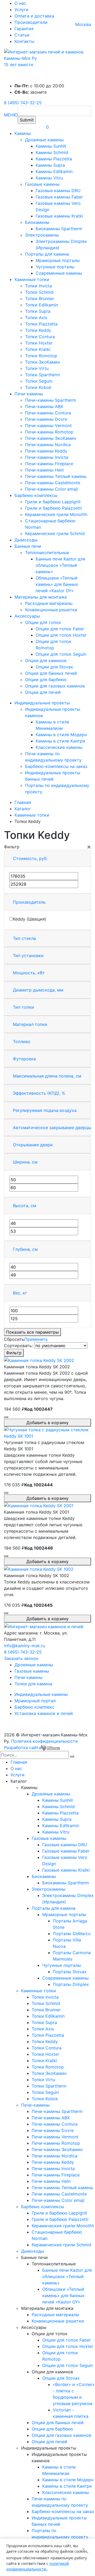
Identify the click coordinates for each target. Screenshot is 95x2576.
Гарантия (24, 29)
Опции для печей (43, 692)
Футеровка (24, 1059)
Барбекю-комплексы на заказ (56, 766)
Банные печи (28, 546)
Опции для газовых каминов (55, 686)
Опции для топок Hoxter (61, 635)
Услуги (22, 10)
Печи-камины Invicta (47, 457)
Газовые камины (42, 184)
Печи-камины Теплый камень (56, 476)
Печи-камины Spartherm (51, 400)
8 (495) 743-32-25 (23, 103)
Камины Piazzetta (54, 159)
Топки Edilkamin (42, 305)
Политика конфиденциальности (44, 1741)
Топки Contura (40, 337)
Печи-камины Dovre (46, 419)
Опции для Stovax (54, 667)
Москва (83, 24)
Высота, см (25, 1206)
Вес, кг (20, 1293)
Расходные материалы (49, 603)
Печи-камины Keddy (46, 451)
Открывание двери (33, 1145)
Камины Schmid (52, 152)
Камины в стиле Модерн (61, 735)
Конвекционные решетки (51, 610)
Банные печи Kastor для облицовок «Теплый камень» (60, 565)
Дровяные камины (44, 140)
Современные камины (59, 273)
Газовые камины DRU (58, 191)
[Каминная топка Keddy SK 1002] (39, 1569)
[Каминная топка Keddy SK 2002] (39, 1360)
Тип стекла (24, 938)
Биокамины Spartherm (59, 229)
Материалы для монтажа (41, 597)
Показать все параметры (32, 1332)
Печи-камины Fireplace (49, 464)
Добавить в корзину (47, 1423)
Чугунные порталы (55, 267)
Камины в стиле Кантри (60, 741)
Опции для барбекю (46, 680)
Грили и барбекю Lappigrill (53, 502)
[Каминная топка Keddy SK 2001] (39, 1505)
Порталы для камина (47, 254)
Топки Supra (38, 311)
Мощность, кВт (29, 973)
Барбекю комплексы (36, 495)
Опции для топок (43, 622)
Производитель (29, 902)
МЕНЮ (11, 115)
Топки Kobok (38, 387)
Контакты (24, 41)
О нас (20, 3)
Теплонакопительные (47, 553)
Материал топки (30, 1024)
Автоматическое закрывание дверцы (52, 1128)
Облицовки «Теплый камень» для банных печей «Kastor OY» (57, 584)
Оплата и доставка (34, 16)
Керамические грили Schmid (55, 533)
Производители (31, 22)
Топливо (22, 1042)
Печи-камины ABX (44, 406)
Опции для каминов (46, 660)
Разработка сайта (23, 1747)
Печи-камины (29, 394)
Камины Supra (50, 165)
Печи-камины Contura (48, 413)
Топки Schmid (39, 292)
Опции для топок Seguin (61, 654)
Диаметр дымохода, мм (38, 990)
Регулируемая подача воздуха (45, 1110)
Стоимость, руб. (30, 858)
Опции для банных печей (51, 673)
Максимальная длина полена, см (47, 1076)
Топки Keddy (38, 330)
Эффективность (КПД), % (39, 1093)
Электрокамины (42, 235)
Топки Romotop (41, 356)
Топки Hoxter (39, 343)
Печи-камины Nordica (48, 445)
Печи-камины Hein (44, 470)
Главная (19, 1762)
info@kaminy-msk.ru (24, 1646)
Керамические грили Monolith (56, 514)
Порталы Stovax (70, 1972)
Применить (36, 1339)
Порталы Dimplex (71, 1984)
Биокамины (37, 222)
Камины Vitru (49, 178)
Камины (23, 133)
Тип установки (28, 956)
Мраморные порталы (58, 260)
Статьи (22, 35)
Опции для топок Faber (60, 629)
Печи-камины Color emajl (51, 489)
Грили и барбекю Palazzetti (53, 508)
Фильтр (14, 1353)
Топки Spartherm (42, 375)
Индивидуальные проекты (42, 703)
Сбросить (14, 1339)
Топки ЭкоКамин (42, 362)
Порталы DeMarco (72, 1934)
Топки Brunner (40, 298)
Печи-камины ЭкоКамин (51, 438)
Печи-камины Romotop (49, 432)
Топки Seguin (39, 381)
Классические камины (59, 747)
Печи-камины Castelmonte (53, 483)
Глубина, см (25, 1249)
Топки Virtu (37, 368)
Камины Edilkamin (54, 171)
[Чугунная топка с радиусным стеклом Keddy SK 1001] (47, 1432)
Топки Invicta (39, 286)
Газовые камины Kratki (59, 216)
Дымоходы (26, 540)
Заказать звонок (21, 1658)
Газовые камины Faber (59, 197)
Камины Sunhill (51, 146)
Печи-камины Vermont (48, 425)
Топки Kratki (38, 349)
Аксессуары (27, 616)
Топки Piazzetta (41, 324)
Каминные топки (32, 279)
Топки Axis (36, 318)
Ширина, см (25, 1162)
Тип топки (23, 1007)
